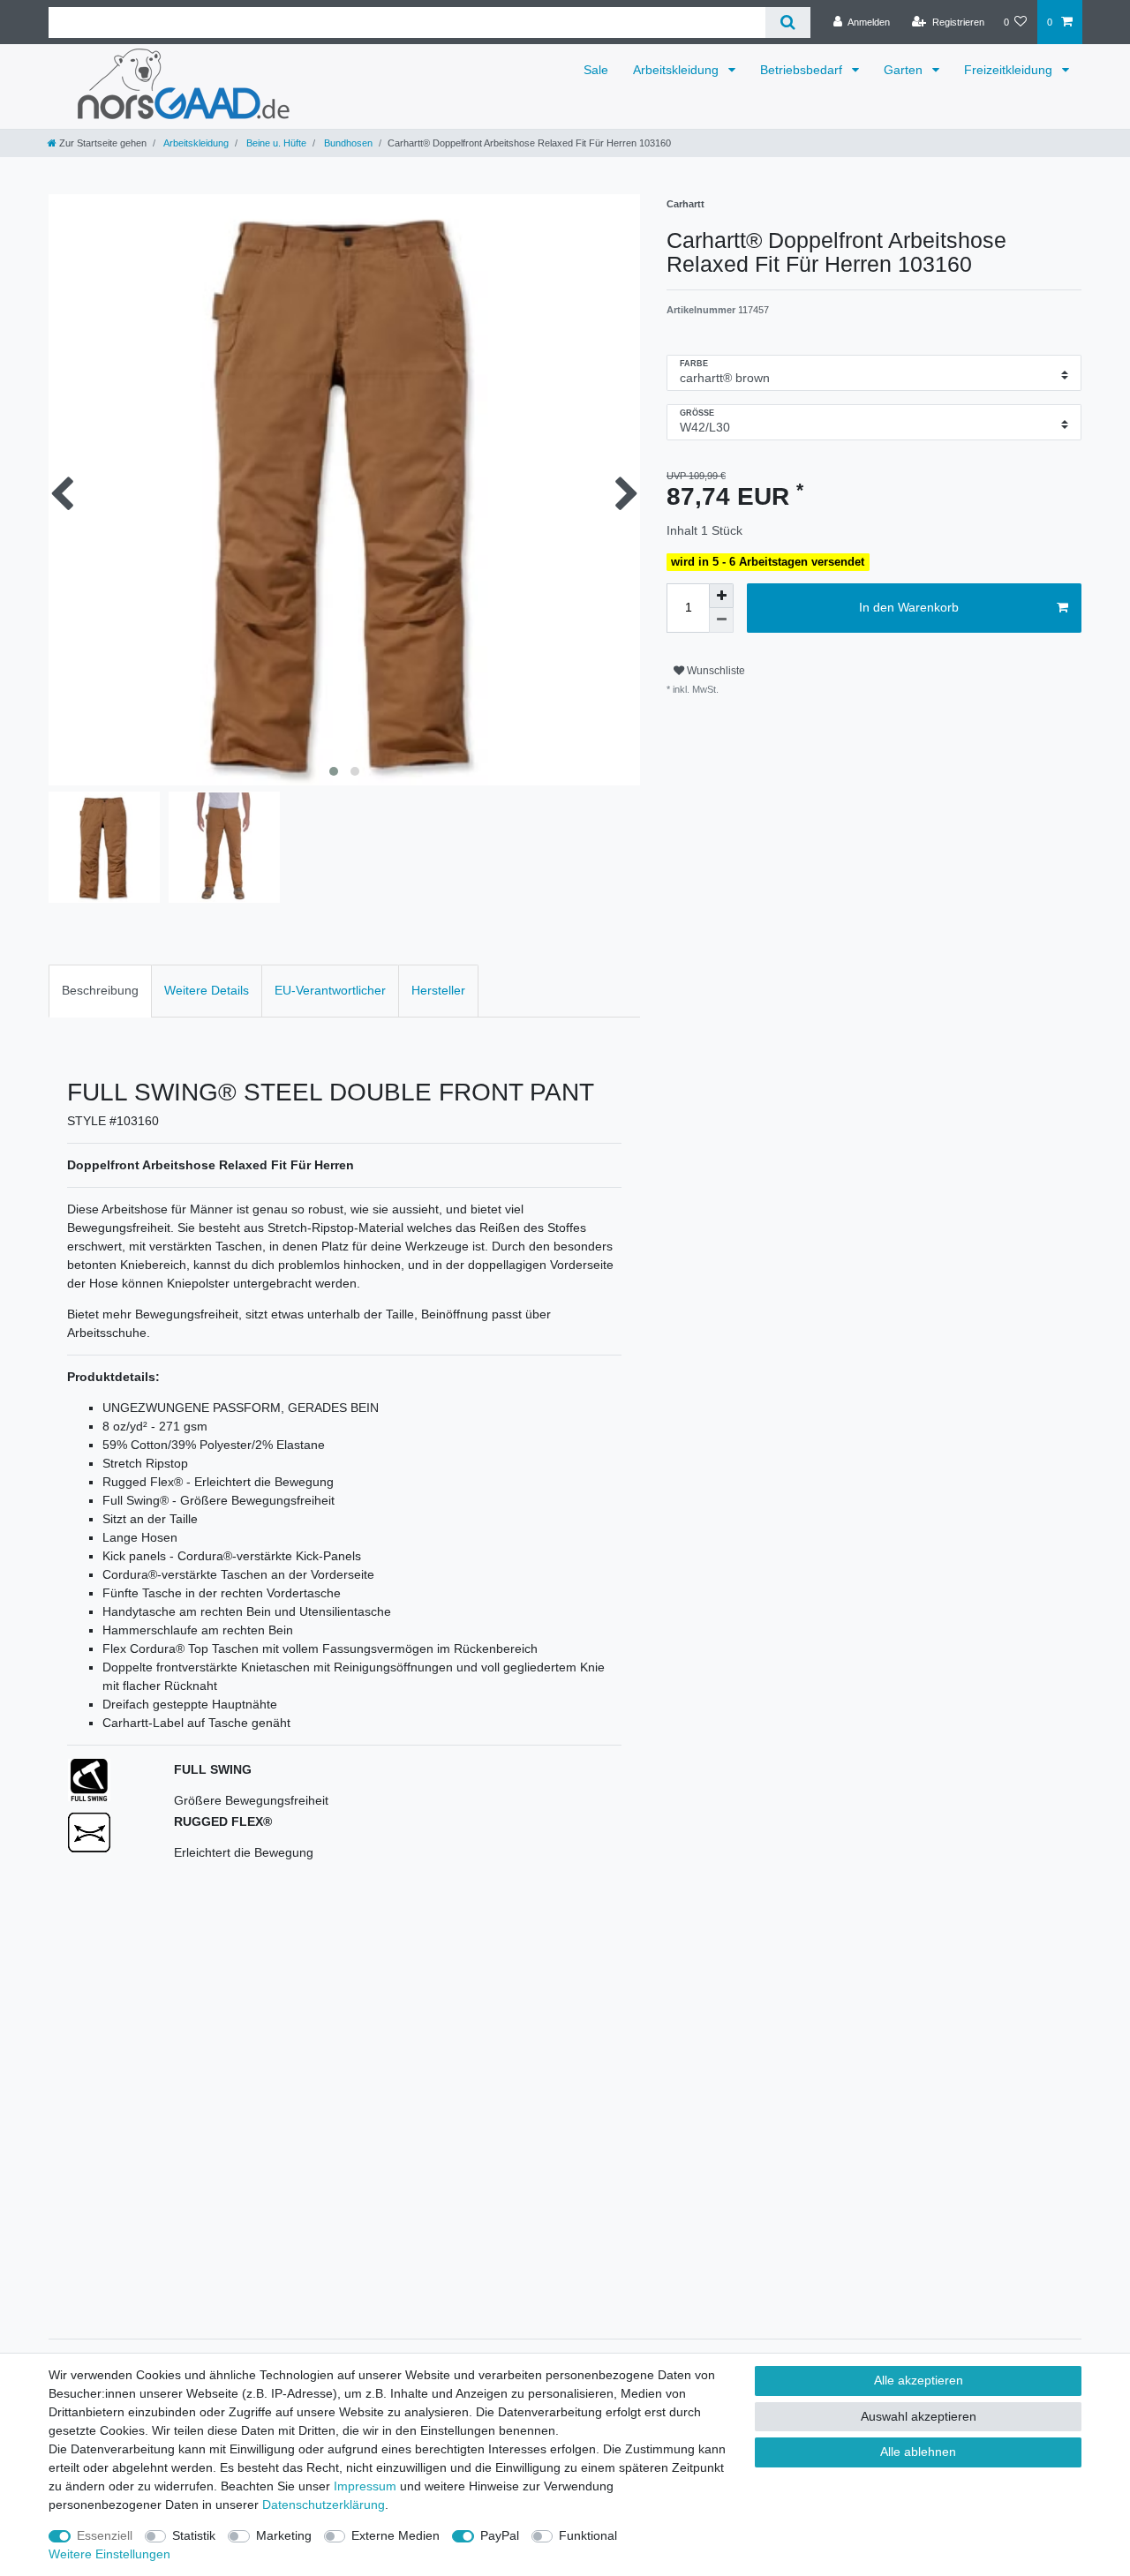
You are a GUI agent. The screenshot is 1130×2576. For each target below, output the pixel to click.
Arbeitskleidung (678, 70)
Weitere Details (207, 990)
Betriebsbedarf (803, 70)
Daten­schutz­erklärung (324, 2505)
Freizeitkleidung (1010, 70)
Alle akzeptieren (919, 2380)
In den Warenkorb (909, 607)
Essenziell (105, 2535)
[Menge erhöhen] (721, 596)
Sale (596, 70)
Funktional (588, 2535)
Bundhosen (347, 143)
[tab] (100, 991)
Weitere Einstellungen (109, 2554)
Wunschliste (715, 671)
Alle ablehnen (918, 2452)
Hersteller (438, 990)
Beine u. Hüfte (275, 143)
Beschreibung (100, 990)
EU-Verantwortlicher (330, 990)
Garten (905, 70)
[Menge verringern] (721, 620)
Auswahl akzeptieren (919, 2416)
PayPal (500, 2535)
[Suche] (788, 23)
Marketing (284, 2535)
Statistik (194, 2535)
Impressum (365, 2486)
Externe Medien (395, 2535)
